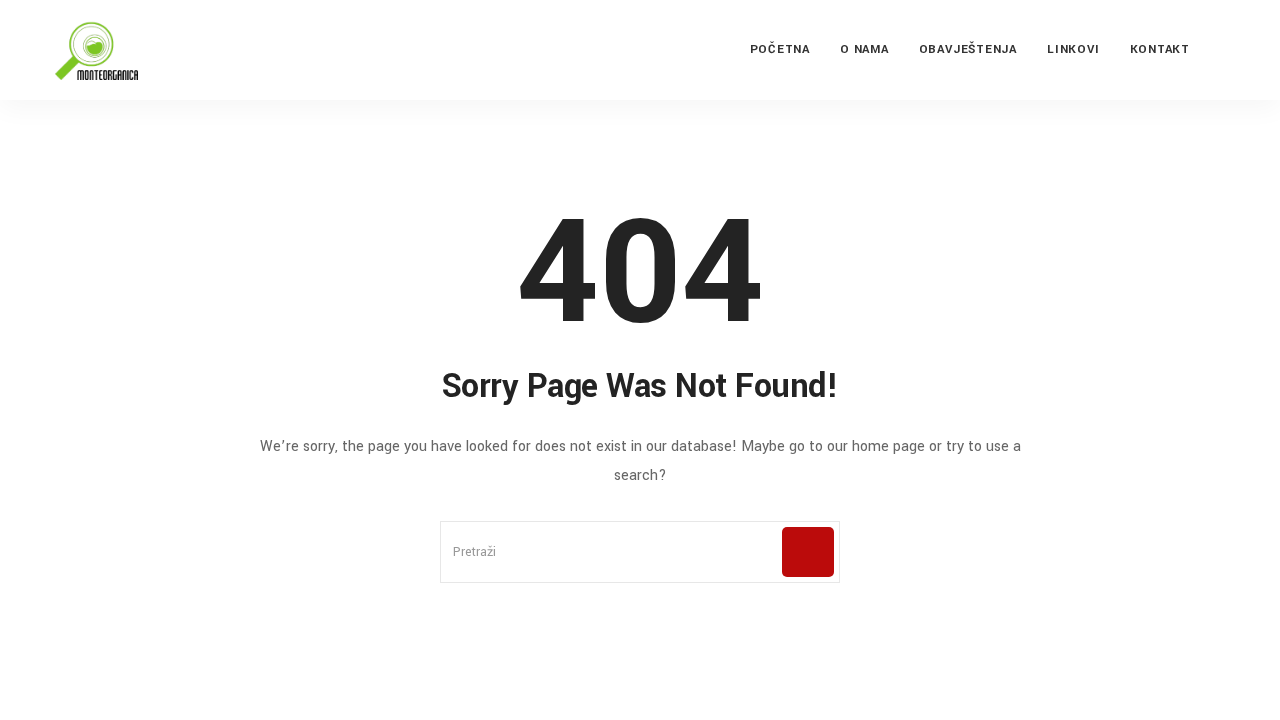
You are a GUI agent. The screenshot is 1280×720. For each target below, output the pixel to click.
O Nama (864, 49)
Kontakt (1160, 49)
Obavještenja (968, 49)
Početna (780, 49)
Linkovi (1073, 49)
